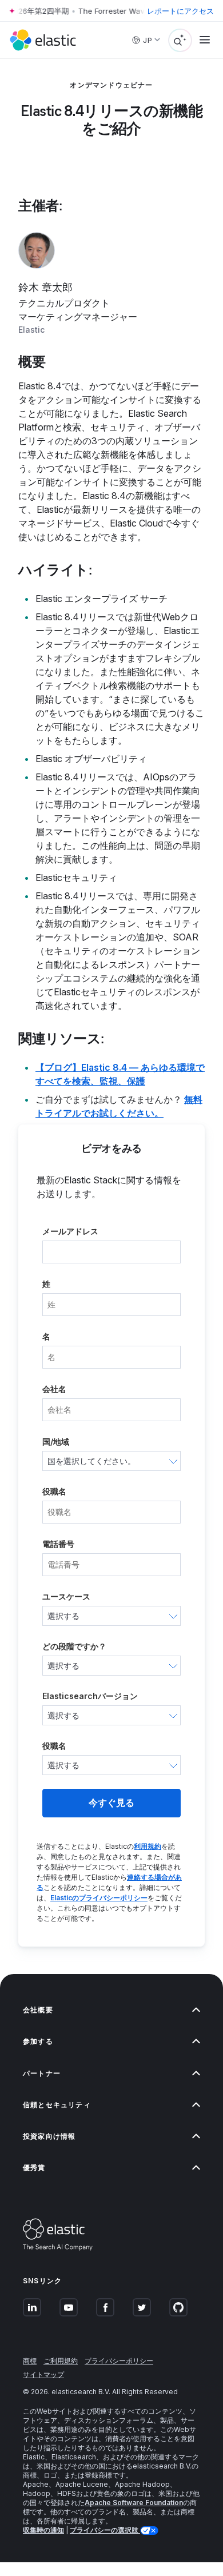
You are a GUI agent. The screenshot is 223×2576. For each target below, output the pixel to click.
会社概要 (38, 2010)
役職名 (54, 1491)
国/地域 (56, 1441)
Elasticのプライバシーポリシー (99, 1898)
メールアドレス (70, 1231)
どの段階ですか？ (74, 1646)
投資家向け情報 (49, 2136)
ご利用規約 (61, 2361)
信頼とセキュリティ (57, 2105)
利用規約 (148, 1846)
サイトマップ (43, 2374)
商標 (30, 2361)
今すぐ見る (111, 1803)
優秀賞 (34, 2168)
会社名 (54, 1389)
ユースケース (66, 1596)
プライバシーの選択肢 (105, 2530)
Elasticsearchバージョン (90, 1696)
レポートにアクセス (180, 11)
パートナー (42, 2073)
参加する (38, 2041)
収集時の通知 (43, 2530)
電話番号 (58, 1544)
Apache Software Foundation (134, 2503)
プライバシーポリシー (119, 2361)
